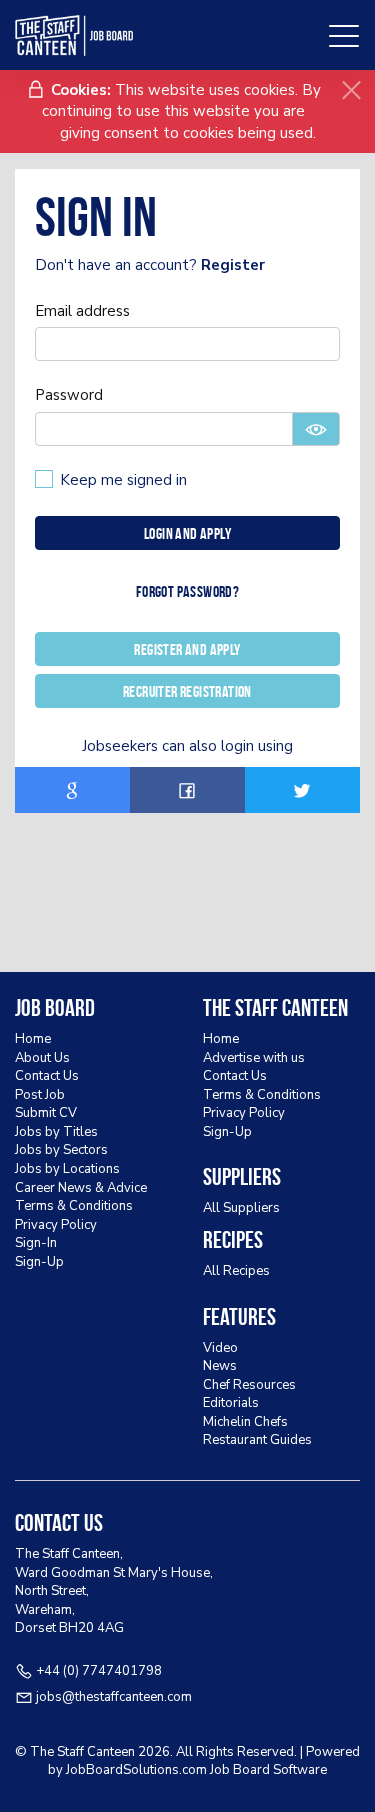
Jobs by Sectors (61, 1150)
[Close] (351, 90)
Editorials (231, 1403)
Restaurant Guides (257, 1440)
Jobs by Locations (67, 1169)
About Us (42, 1058)
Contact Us (47, 1076)
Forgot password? (187, 591)
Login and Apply (187, 533)
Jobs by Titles (56, 1132)
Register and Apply (187, 649)
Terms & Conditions (74, 1206)
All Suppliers (241, 1208)
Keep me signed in (123, 480)
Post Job (40, 1095)
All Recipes (236, 1271)
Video (220, 1348)
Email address (82, 311)
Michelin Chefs (245, 1422)
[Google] (72, 790)
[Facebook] (187, 790)
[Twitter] (302, 790)
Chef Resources (249, 1385)
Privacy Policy (56, 1225)
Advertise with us (254, 1058)
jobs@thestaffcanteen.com (114, 1697)
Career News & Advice (81, 1188)
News (220, 1366)
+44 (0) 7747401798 (99, 1671)
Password (69, 395)
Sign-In (36, 1243)
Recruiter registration (187, 691)
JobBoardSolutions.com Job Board (168, 1770)
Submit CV (46, 1113)
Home (33, 1039)
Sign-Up (39, 1262)
